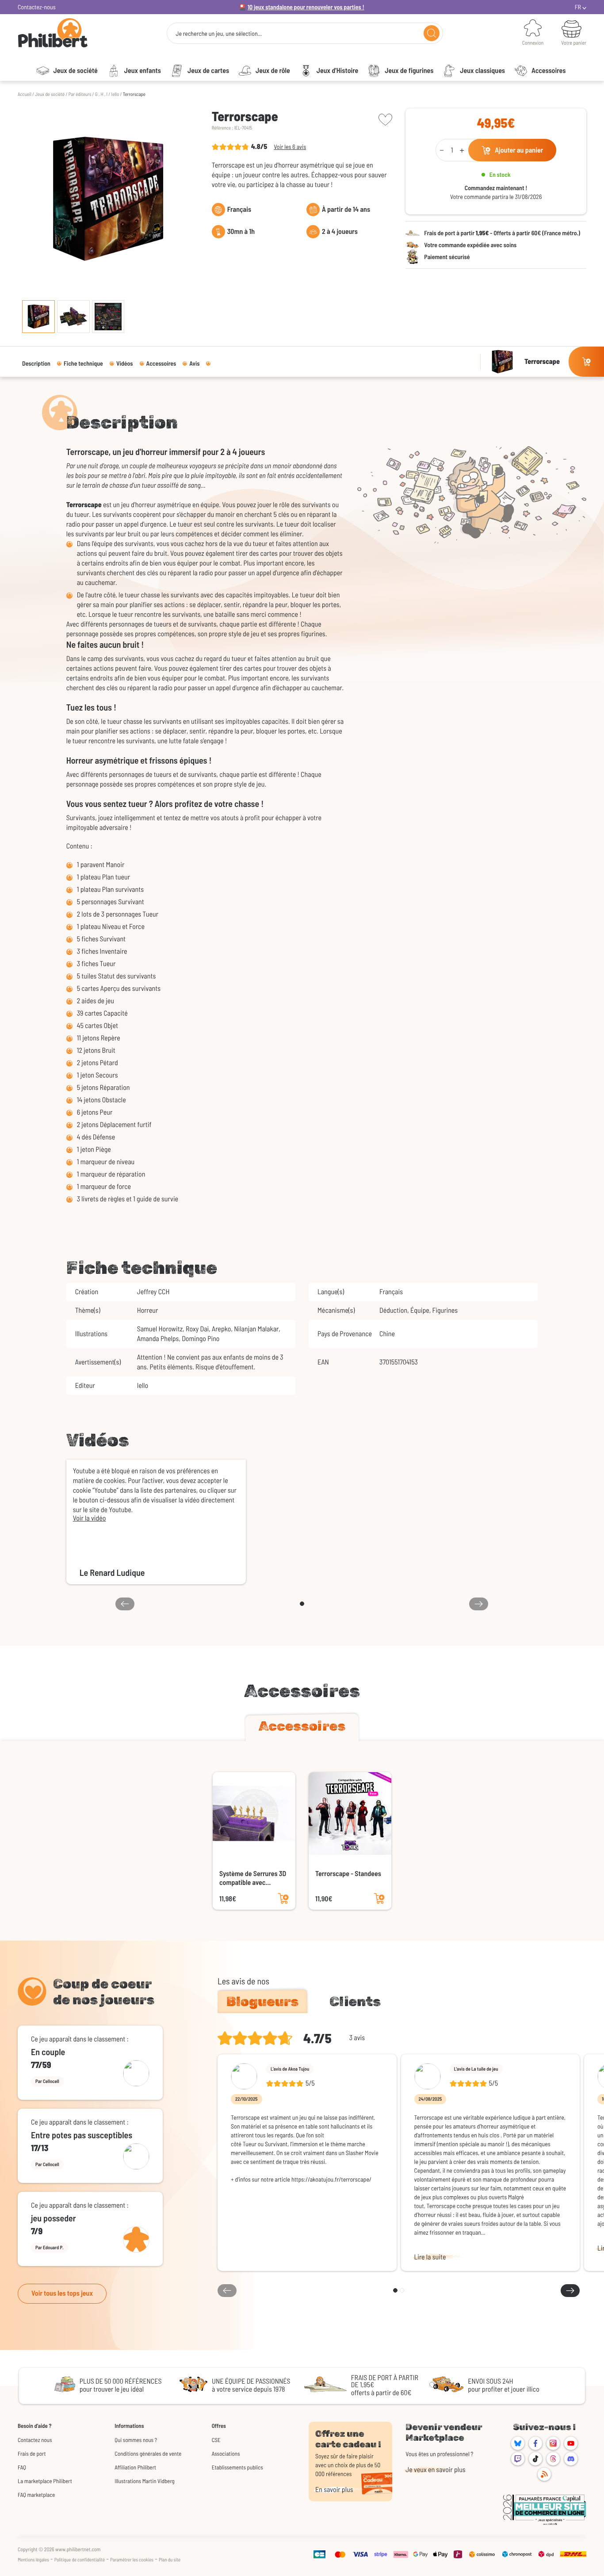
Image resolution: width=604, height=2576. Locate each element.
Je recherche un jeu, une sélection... (219, 34)
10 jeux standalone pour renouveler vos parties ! (306, 7)
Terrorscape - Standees (348, 1874)
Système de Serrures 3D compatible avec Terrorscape (253, 1878)
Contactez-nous (37, 7)
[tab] (302, 1728)
